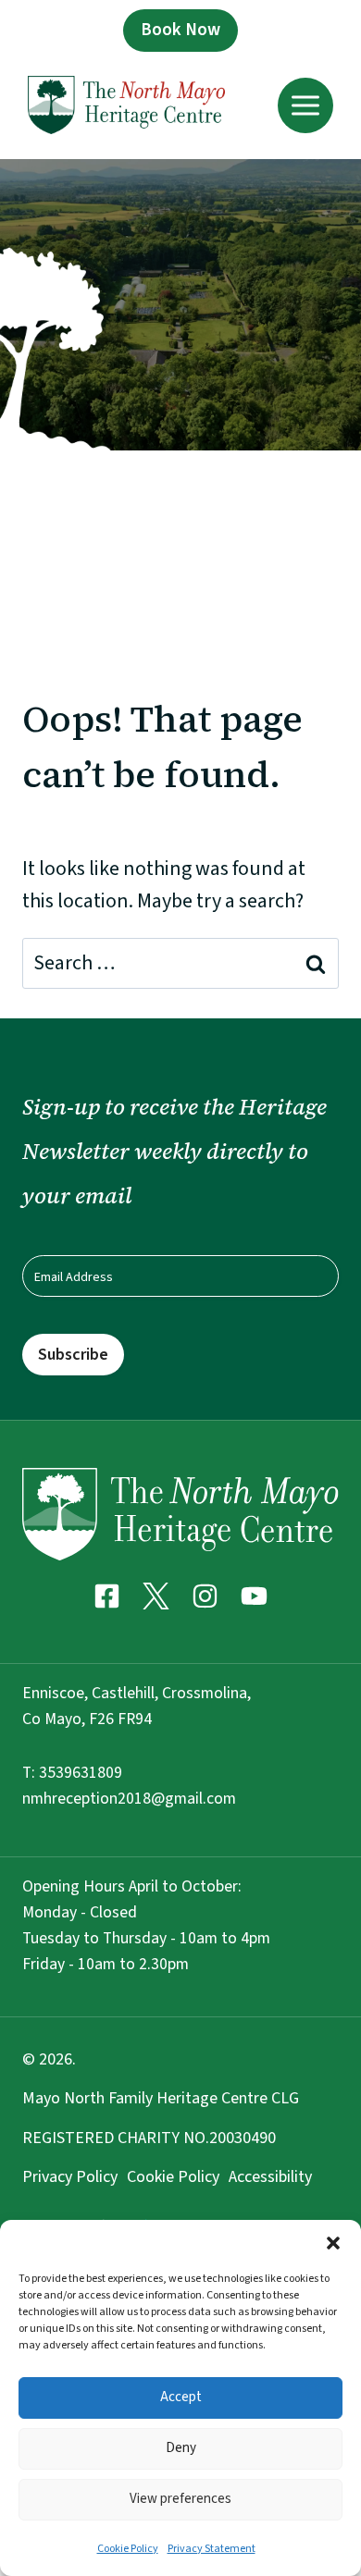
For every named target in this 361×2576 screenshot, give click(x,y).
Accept (181, 2397)
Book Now (180, 30)
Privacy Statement (212, 2549)
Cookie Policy (128, 2549)
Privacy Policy (70, 2177)
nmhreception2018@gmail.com (129, 1799)
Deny (181, 2448)
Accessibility (270, 2177)
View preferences (180, 2499)
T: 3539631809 (72, 1773)
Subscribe (73, 1355)
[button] (333, 2243)
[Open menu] (305, 105)
